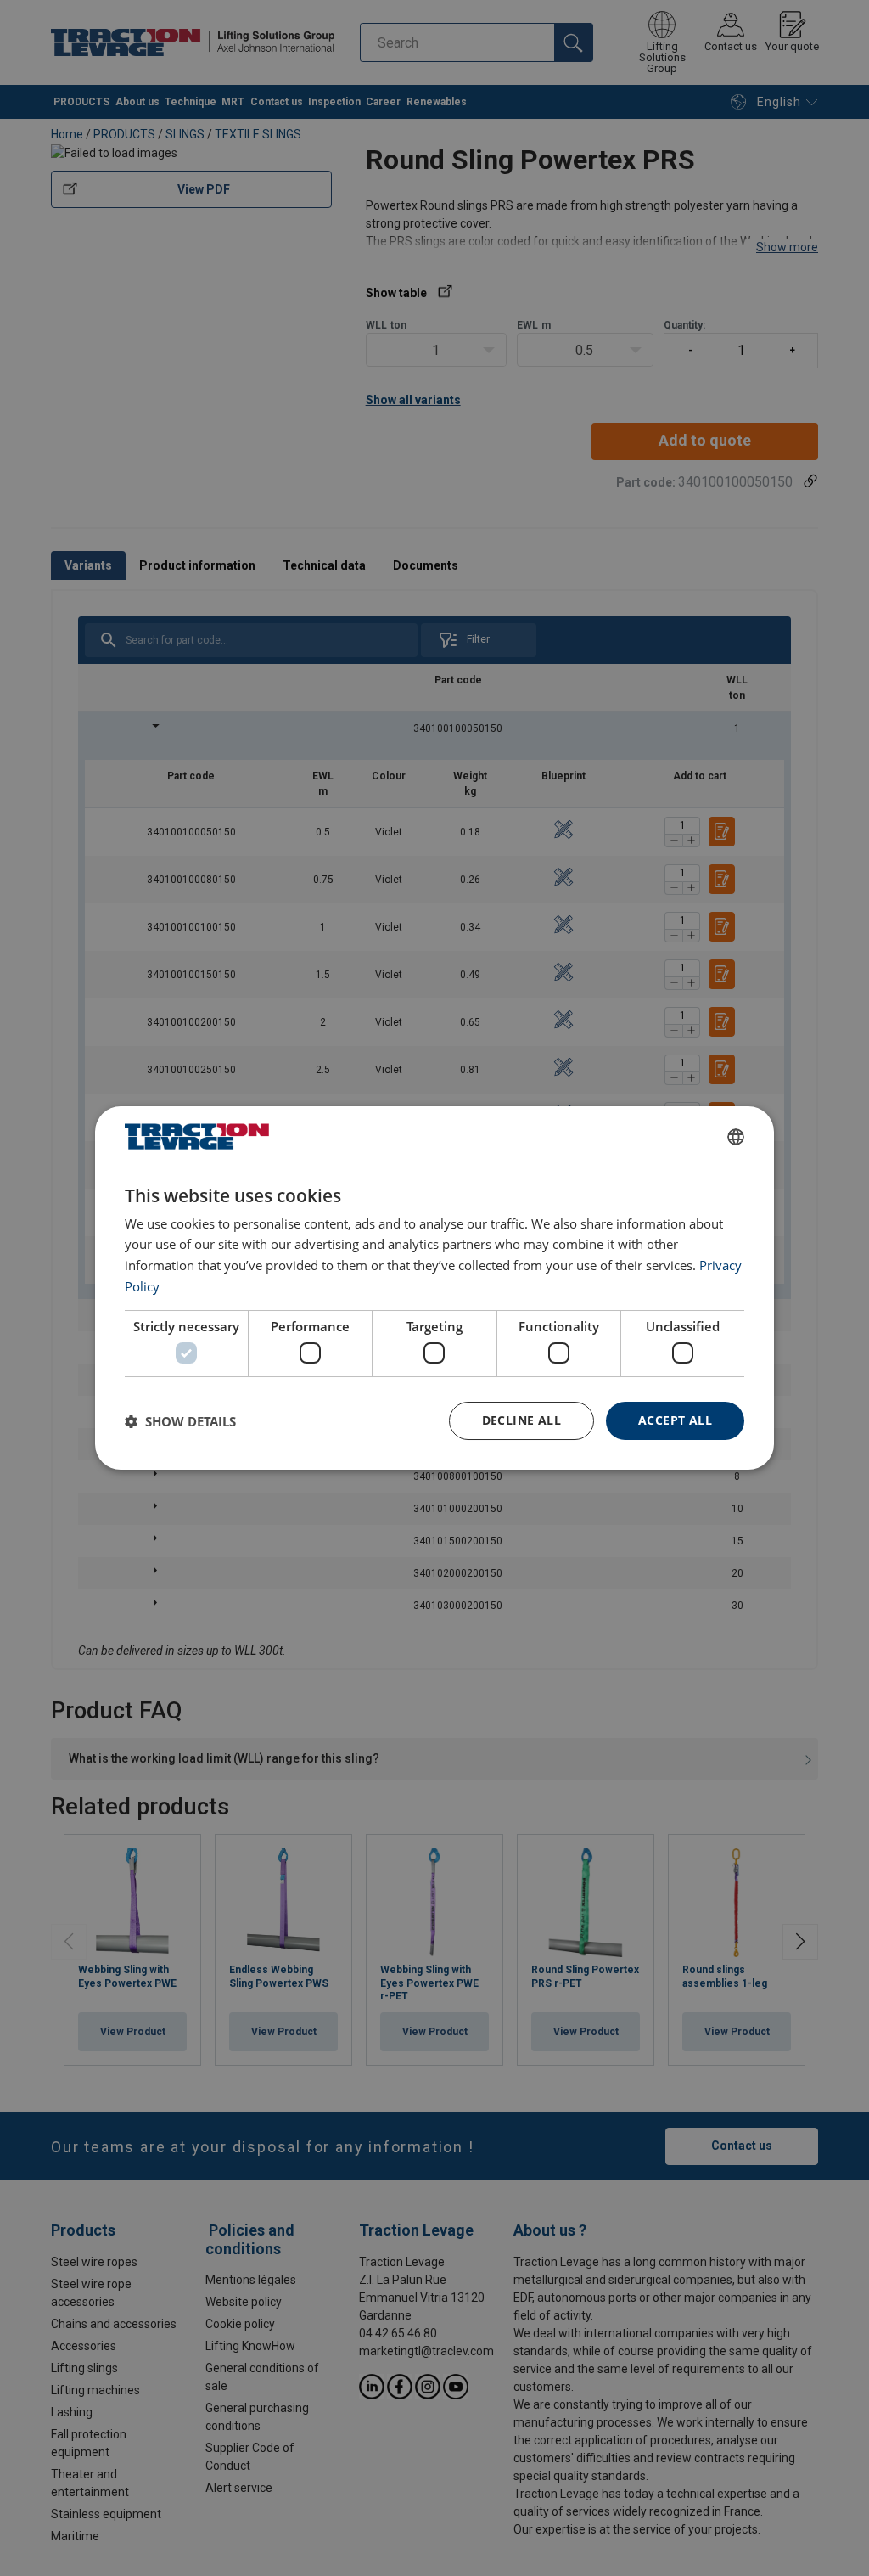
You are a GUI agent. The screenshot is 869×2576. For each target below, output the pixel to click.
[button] (180, 1421)
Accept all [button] (675, 1420)
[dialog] (434, 1288)
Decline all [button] (521, 1420)
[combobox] (736, 1137)
